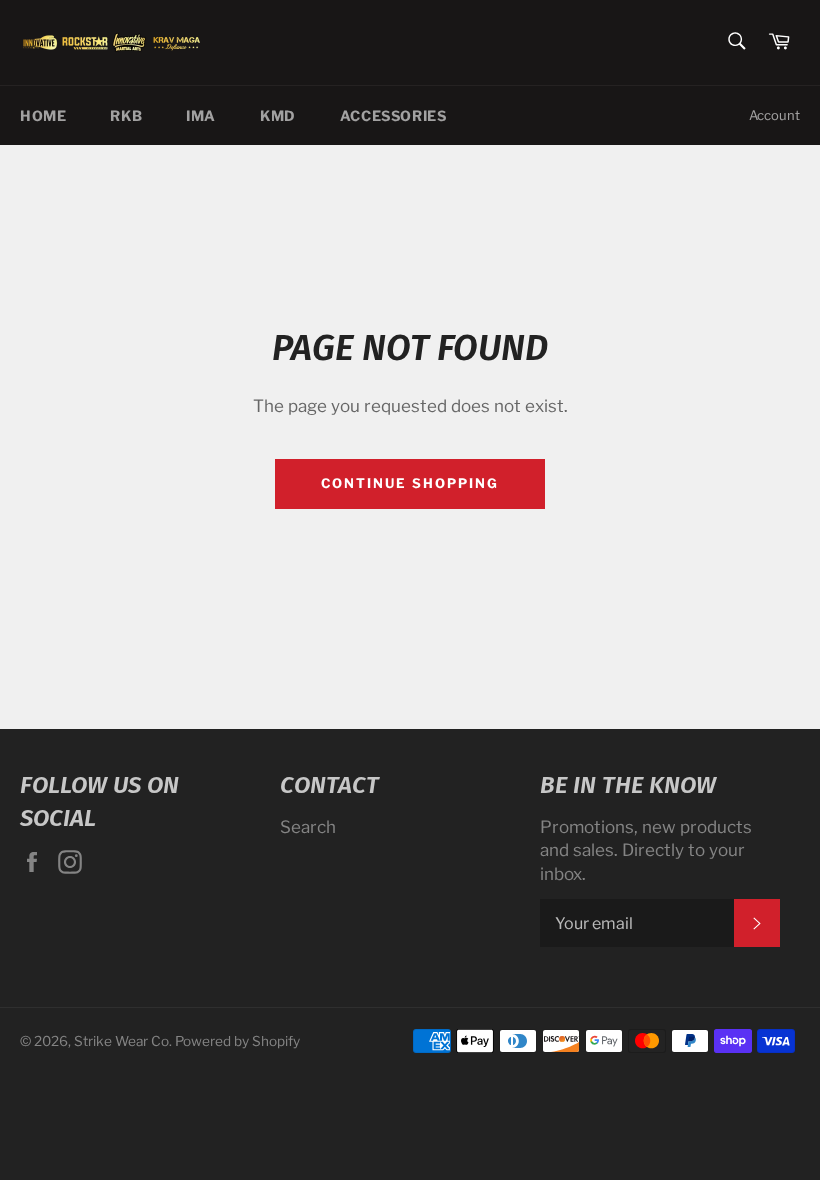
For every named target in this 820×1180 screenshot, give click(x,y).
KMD (278, 115)
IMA (201, 115)
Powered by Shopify (237, 1041)
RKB (126, 115)
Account (774, 115)
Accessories (393, 115)
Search (308, 827)
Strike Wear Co (121, 1041)
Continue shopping (409, 483)
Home (43, 115)
